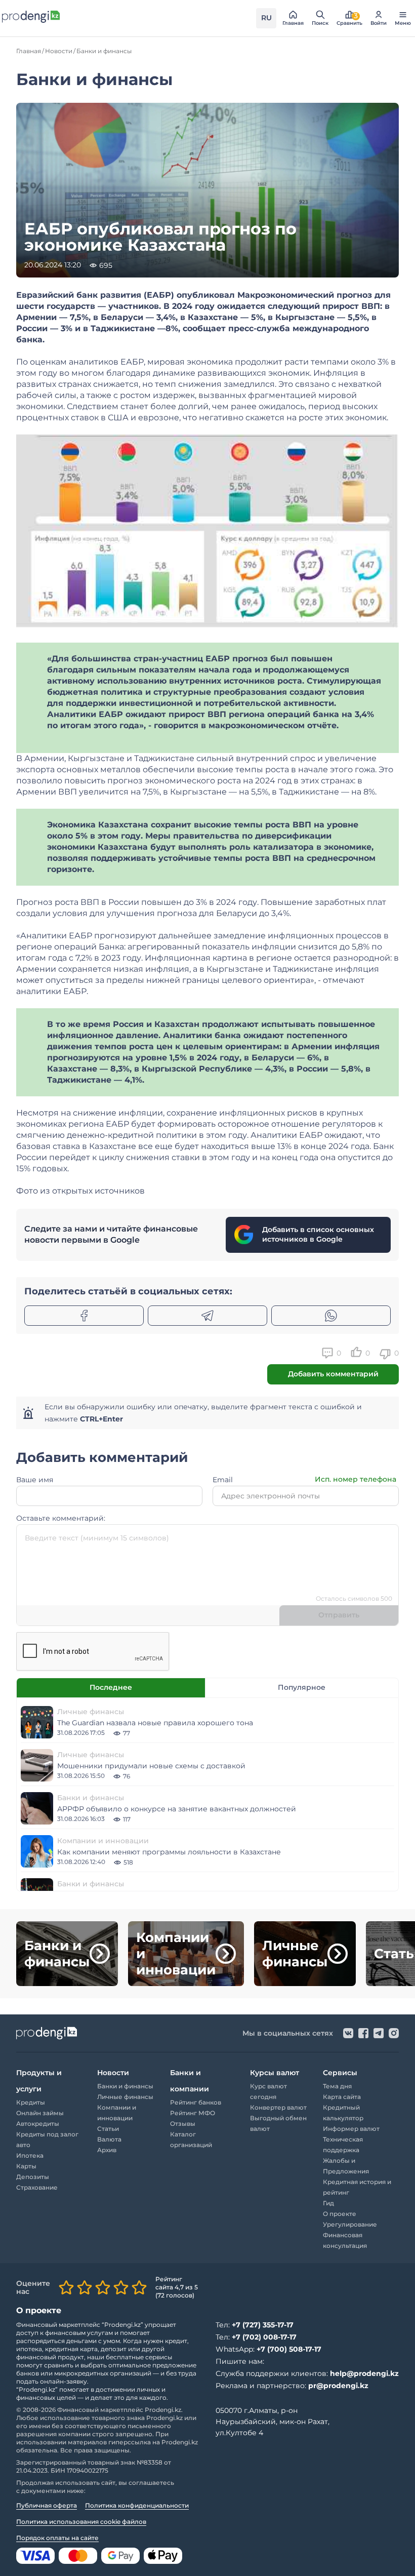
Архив (107, 2150)
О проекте (340, 2214)
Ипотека (30, 2155)
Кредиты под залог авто (47, 2139)
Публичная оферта (47, 2505)
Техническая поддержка (343, 2145)
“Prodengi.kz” (122, 2325)
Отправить (339, 1615)
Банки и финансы (91, 1798)
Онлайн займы (40, 2113)
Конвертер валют (278, 2107)
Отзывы (183, 2124)
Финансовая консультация (345, 2240)
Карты (26, 2166)
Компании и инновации (103, 1841)
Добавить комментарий (333, 1374)
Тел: (255, 2325)
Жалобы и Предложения (346, 2166)
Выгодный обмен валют (278, 2123)
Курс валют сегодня (268, 2091)
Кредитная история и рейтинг (357, 2187)
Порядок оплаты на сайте (57, 2538)
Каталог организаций (191, 2139)
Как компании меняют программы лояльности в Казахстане (169, 1852)
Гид (328, 2203)
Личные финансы (91, 1712)
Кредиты (31, 2102)
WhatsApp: (268, 2349)
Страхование (37, 2187)
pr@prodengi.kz (338, 2386)
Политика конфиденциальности (137, 2505)
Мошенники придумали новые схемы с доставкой (151, 1766)
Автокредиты (38, 2124)
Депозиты (33, 2177)
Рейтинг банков (196, 2102)
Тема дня (337, 2086)
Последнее (111, 1687)
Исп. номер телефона (356, 1479)
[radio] (66, 2287)
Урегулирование (350, 2224)
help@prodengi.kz (364, 2373)
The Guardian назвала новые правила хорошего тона (155, 1723)
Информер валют (351, 2129)
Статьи (108, 2129)
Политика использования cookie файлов (81, 2522)
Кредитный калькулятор (343, 2113)
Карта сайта (342, 2097)
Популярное (302, 1687)
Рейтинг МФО (193, 2113)
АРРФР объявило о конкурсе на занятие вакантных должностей (177, 1809)
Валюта (109, 2139)
